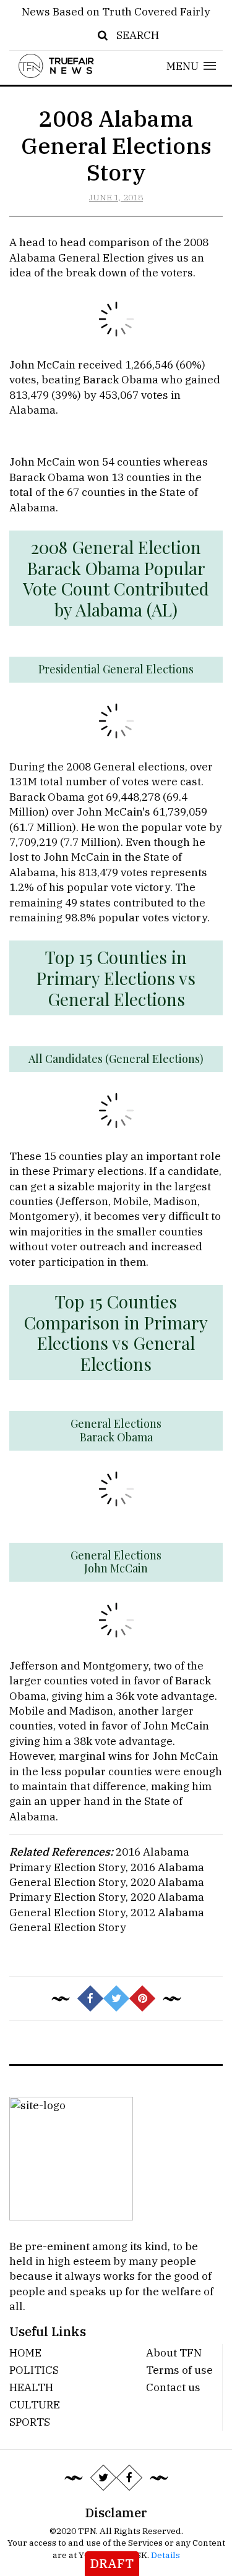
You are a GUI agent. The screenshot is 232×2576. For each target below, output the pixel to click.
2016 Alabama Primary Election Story (99, 1859)
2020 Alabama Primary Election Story (107, 1889)
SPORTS (30, 2422)
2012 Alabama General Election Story (107, 1920)
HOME (25, 2352)
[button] (191, 66)
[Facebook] (129, 2477)
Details (165, 2555)
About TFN (174, 2352)
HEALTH (31, 2387)
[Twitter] (103, 2477)
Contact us (173, 2387)
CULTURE (35, 2404)
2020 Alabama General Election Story (107, 1904)
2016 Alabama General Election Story (107, 1874)
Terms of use (179, 2370)
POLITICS (34, 2370)
